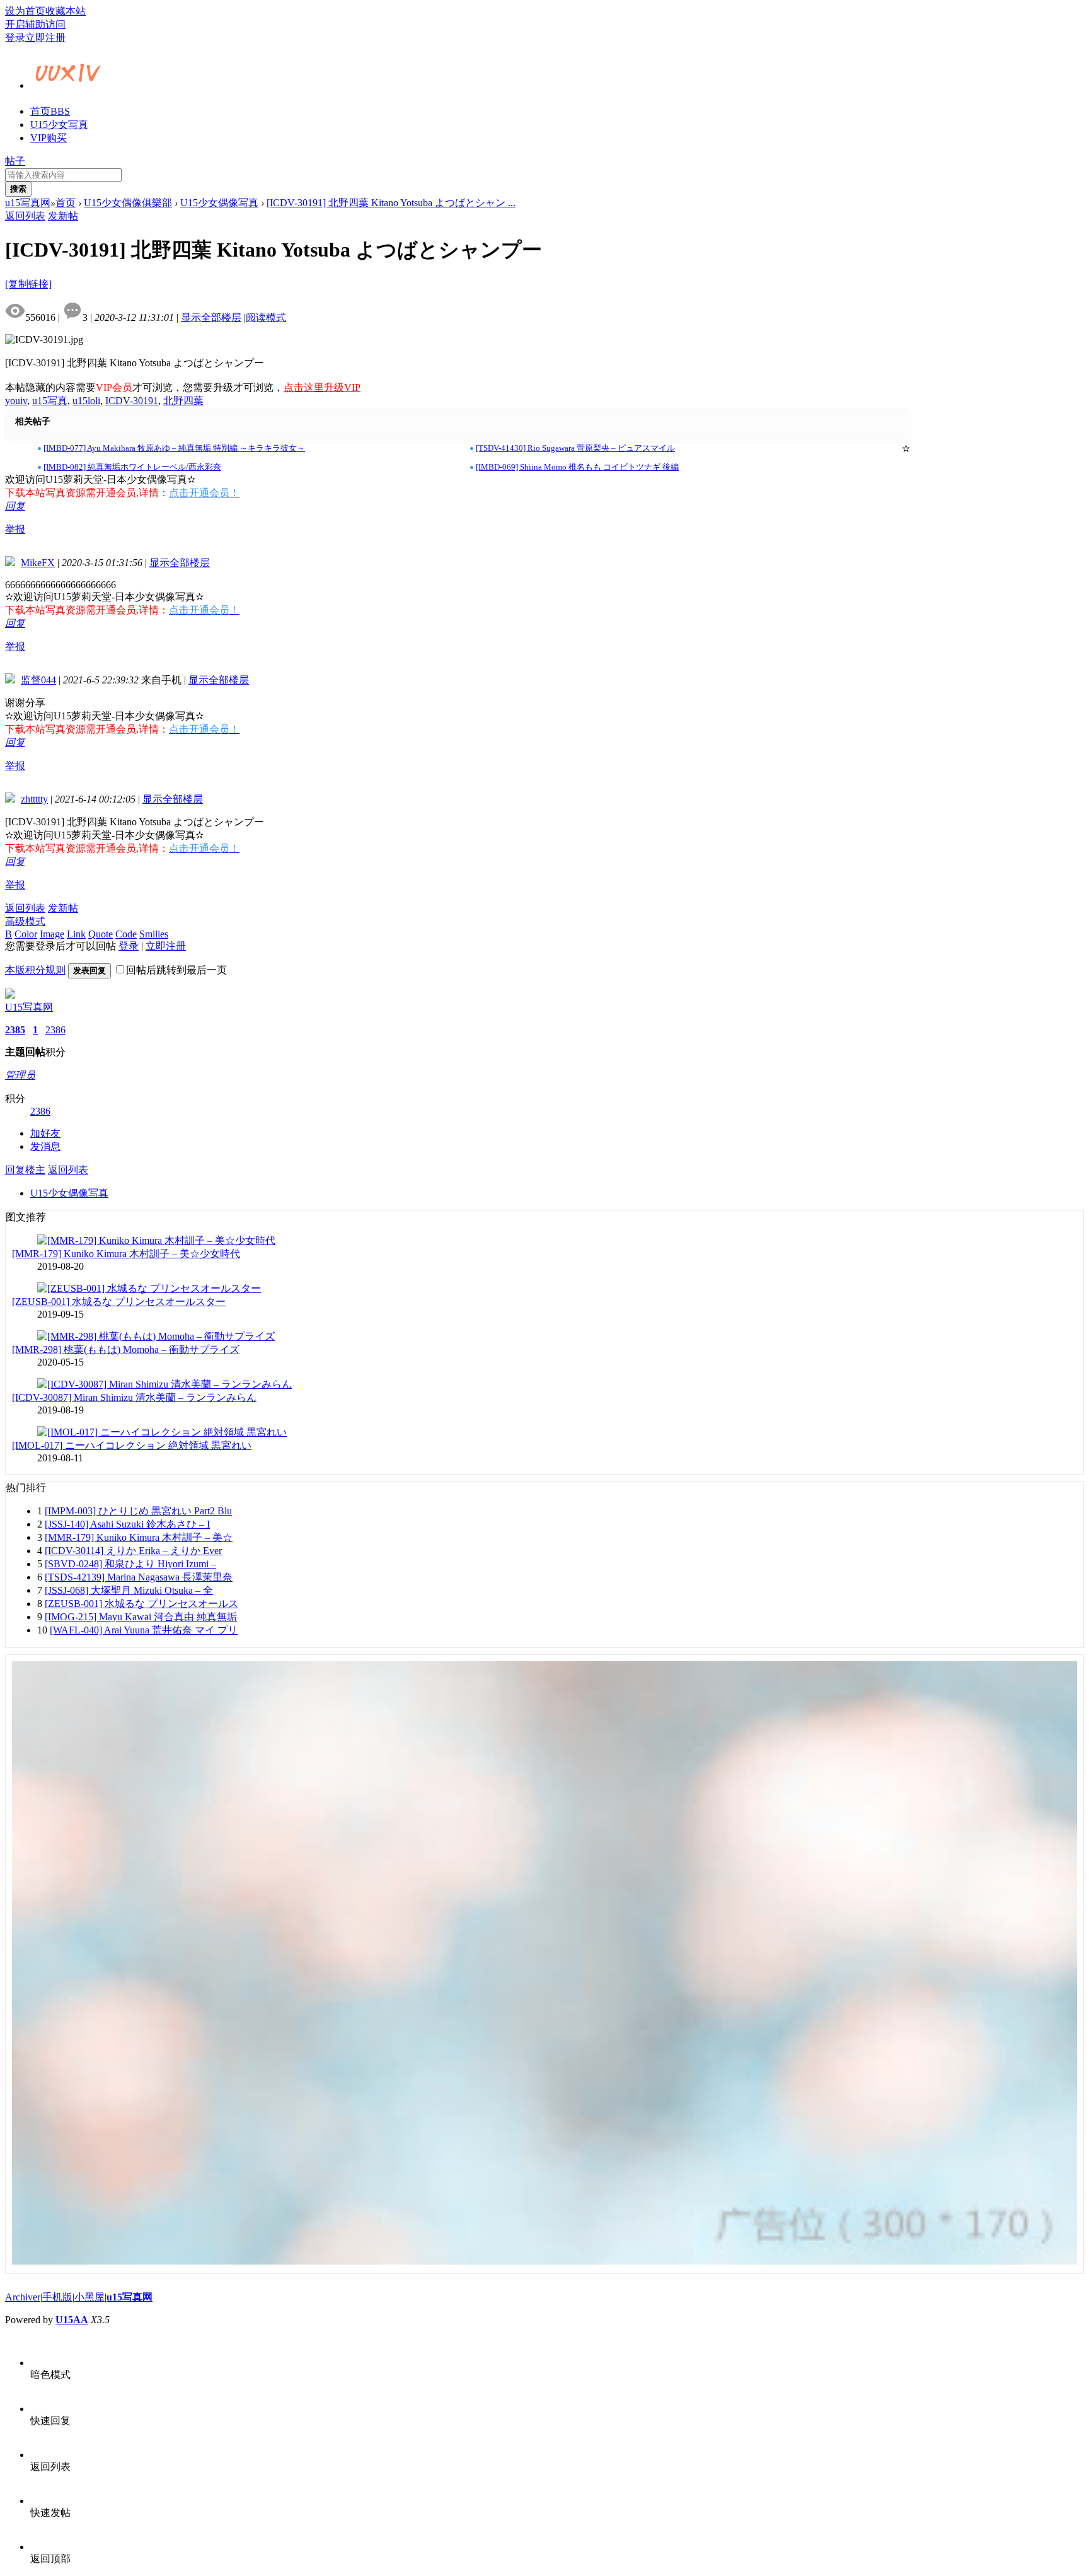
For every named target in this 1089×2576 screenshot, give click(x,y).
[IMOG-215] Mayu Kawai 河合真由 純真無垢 (141, 1617)
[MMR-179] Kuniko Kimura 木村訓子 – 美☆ (139, 1537)
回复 (15, 506)
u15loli (86, 401)
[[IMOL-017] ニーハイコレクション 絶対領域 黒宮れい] (162, 1432)
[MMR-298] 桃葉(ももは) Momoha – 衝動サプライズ (126, 1349)
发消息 (45, 1146)
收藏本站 (66, 11)
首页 (50, 111)
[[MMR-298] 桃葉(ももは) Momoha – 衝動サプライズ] (156, 1336)
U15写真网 (29, 1007)
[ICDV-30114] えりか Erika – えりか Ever (133, 1551)
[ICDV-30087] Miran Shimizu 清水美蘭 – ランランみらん (134, 1397)
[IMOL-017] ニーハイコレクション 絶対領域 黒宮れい (132, 1445)
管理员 (20, 1075)
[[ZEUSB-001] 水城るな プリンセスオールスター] (149, 1288)
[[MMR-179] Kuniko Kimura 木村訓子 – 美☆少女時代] (156, 1240)
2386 (55, 1030)
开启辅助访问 (35, 24)
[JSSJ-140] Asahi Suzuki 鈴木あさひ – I (127, 1524)
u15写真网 (28, 203)
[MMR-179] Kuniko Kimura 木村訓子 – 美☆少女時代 (126, 1254)
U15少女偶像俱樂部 (128, 203)
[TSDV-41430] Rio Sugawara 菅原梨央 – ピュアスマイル (575, 448)
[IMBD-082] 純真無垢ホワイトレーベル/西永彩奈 (132, 467)
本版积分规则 (35, 970)
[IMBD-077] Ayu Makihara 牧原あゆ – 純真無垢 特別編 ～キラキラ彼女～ (174, 448)
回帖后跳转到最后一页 (176, 970)
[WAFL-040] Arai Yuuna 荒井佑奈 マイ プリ (144, 1630)
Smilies (154, 934)
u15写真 (50, 401)
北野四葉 (183, 401)
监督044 (38, 680)
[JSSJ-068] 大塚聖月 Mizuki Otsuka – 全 (129, 1590)
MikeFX (38, 563)
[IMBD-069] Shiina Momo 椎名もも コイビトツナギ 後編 (577, 467)
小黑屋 (89, 2297)
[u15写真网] (68, 84)
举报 (15, 529)
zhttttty (34, 799)
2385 (15, 1030)
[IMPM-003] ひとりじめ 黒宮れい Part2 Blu (138, 1511)
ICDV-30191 (132, 401)
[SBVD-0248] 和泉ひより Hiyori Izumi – (130, 1564)
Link (76, 934)
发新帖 (63, 216)
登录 (15, 38)
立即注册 (45, 38)
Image (52, 934)
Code (126, 934)
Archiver (23, 2297)
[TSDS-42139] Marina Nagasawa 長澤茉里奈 (139, 1577)
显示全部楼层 (211, 317)
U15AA (72, 2320)
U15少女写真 (59, 125)
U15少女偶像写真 (219, 203)
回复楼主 (25, 1170)
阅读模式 (266, 317)
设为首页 (25, 11)
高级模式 (25, 921)
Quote (101, 934)
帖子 (15, 161)
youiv (16, 401)
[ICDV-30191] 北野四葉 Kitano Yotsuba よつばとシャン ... (391, 203)
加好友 (45, 1133)
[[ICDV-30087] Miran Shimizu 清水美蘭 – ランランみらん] (164, 1384)
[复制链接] (28, 284)
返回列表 (25, 216)
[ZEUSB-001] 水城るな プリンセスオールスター (119, 1302)
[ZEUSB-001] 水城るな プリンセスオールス (141, 1604)
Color (26, 934)
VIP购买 (49, 138)
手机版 (57, 2297)
